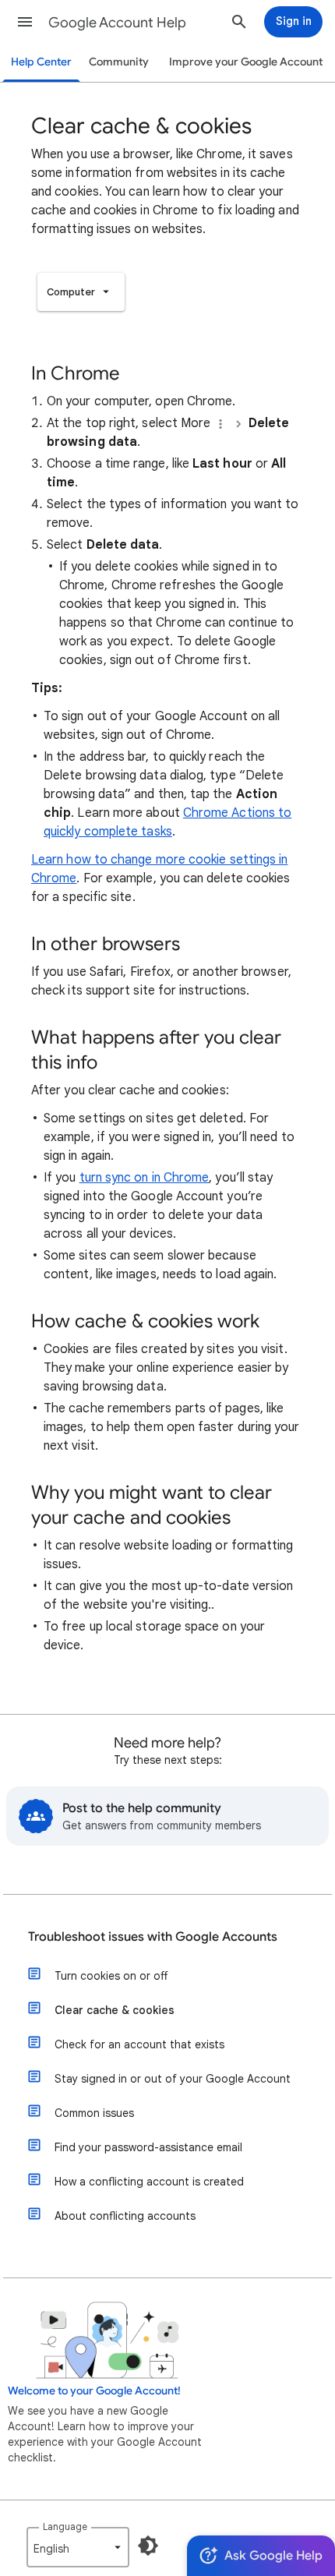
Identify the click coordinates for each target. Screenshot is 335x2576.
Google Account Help (117, 23)
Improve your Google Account (246, 62)
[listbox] (81, 292)
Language (65, 2527)
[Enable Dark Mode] (148, 2546)
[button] (25, 22)
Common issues (94, 2113)
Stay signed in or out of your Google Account (173, 2079)
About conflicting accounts (125, 2216)
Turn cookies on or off (111, 1976)
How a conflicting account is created (149, 2182)
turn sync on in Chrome (145, 1178)
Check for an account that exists (139, 2044)
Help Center (41, 62)
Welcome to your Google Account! (94, 2391)
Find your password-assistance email (148, 2147)
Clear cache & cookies (115, 2010)
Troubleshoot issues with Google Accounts (153, 1937)
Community (119, 62)
